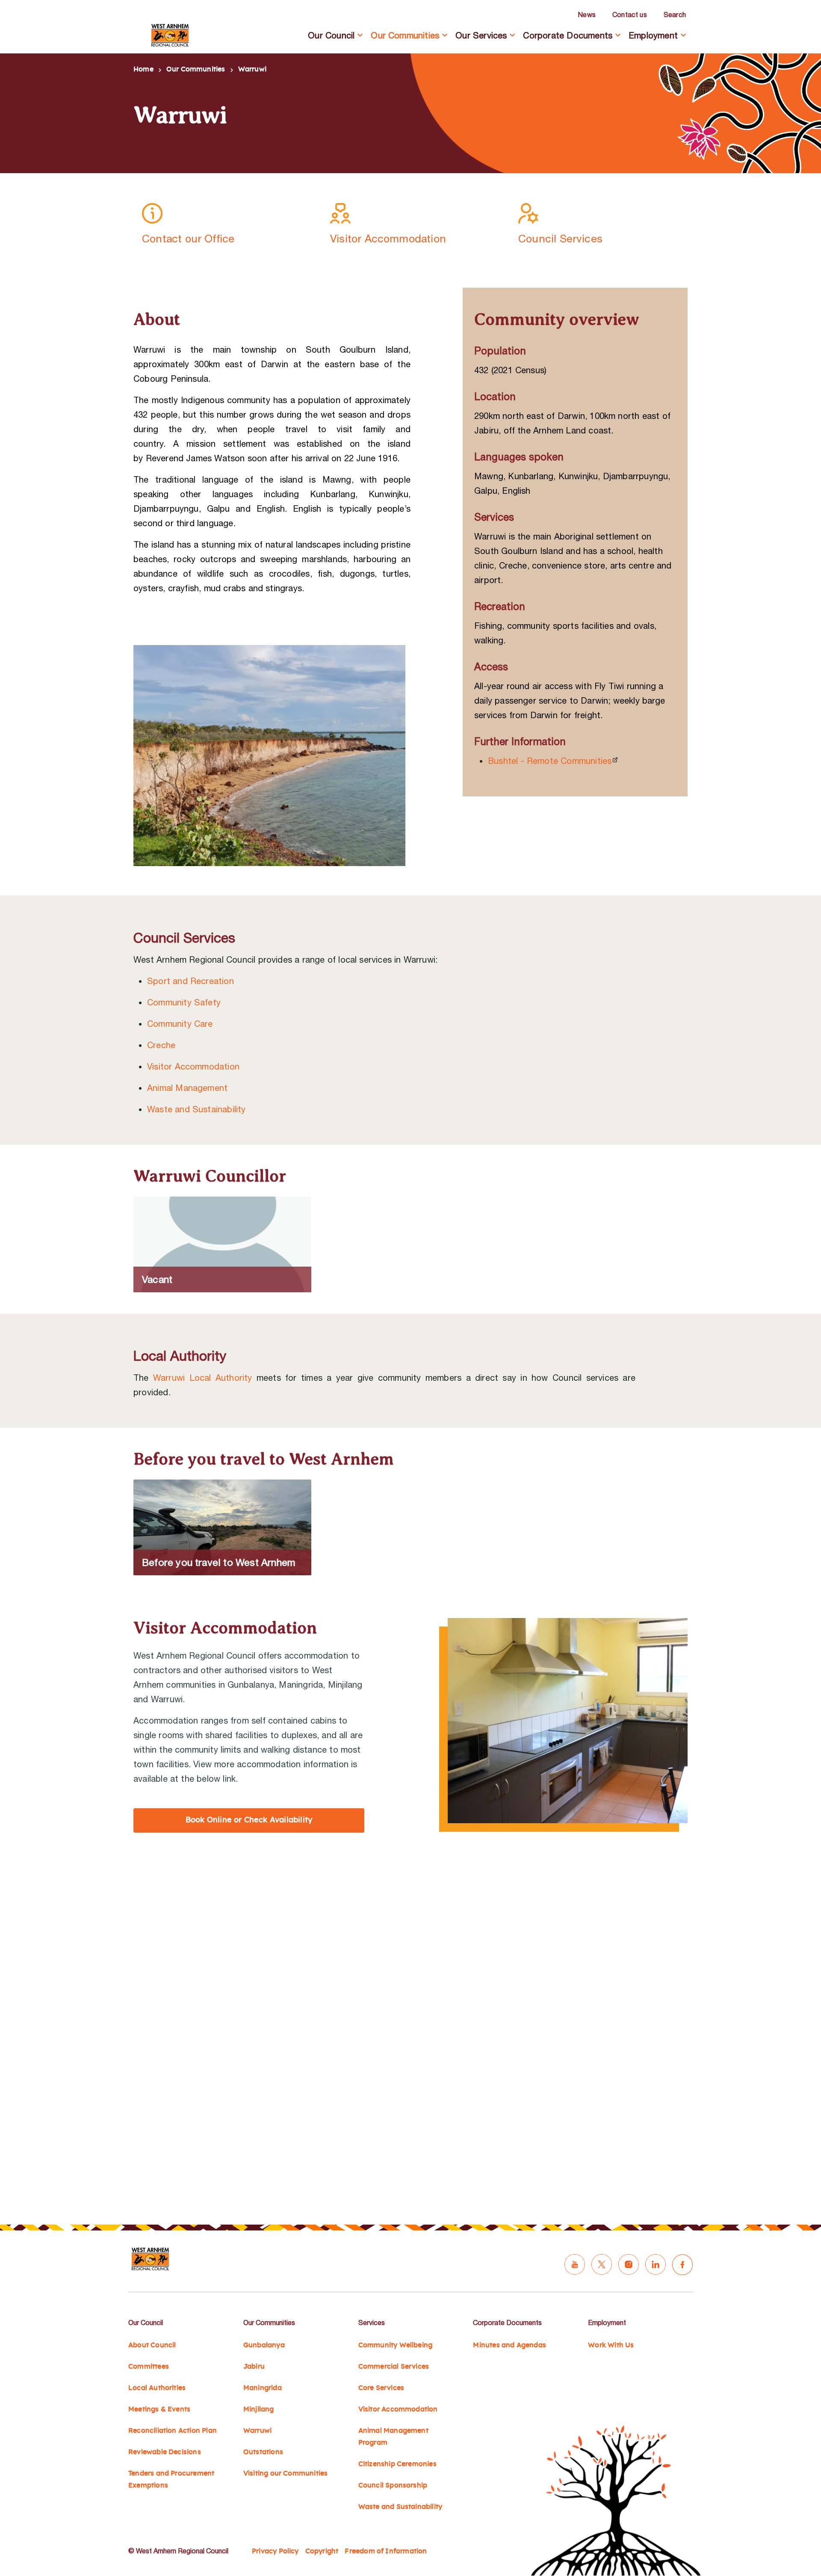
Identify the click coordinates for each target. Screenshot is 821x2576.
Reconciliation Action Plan (173, 2431)
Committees (149, 2367)
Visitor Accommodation (193, 1066)
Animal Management (187, 1088)
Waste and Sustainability (196, 1109)
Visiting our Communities (286, 2473)
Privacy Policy (275, 2551)
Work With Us (611, 2345)
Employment (653, 35)
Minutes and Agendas (509, 2345)
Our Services (481, 35)
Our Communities (405, 35)
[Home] (170, 35)
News (587, 15)
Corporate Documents (568, 35)
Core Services (381, 2388)
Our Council (331, 35)
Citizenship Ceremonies (397, 2464)
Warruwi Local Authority (203, 1378)
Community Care (180, 1024)
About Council (152, 2345)
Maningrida (263, 2388)
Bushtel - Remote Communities (550, 761)
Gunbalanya (264, 2345)
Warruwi (257, 2431)
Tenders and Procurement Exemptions (171, 2479)
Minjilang (259, 2409)
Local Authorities (157, 2388)
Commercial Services (394, 2367)
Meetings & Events (159, 2409)
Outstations (263, 2452)
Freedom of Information (386, 2551)
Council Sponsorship (393, 2485)
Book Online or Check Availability (249, 1820)
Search (675, 15)
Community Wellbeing (396, 2345)
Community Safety (184, 1002)
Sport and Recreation (190, 981)
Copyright (322, 2551)
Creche (161, 1045)
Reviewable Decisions (165, 2452)
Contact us (630, 15)
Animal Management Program (393, 2437)
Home (143, 69)
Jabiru (254, 2367)
